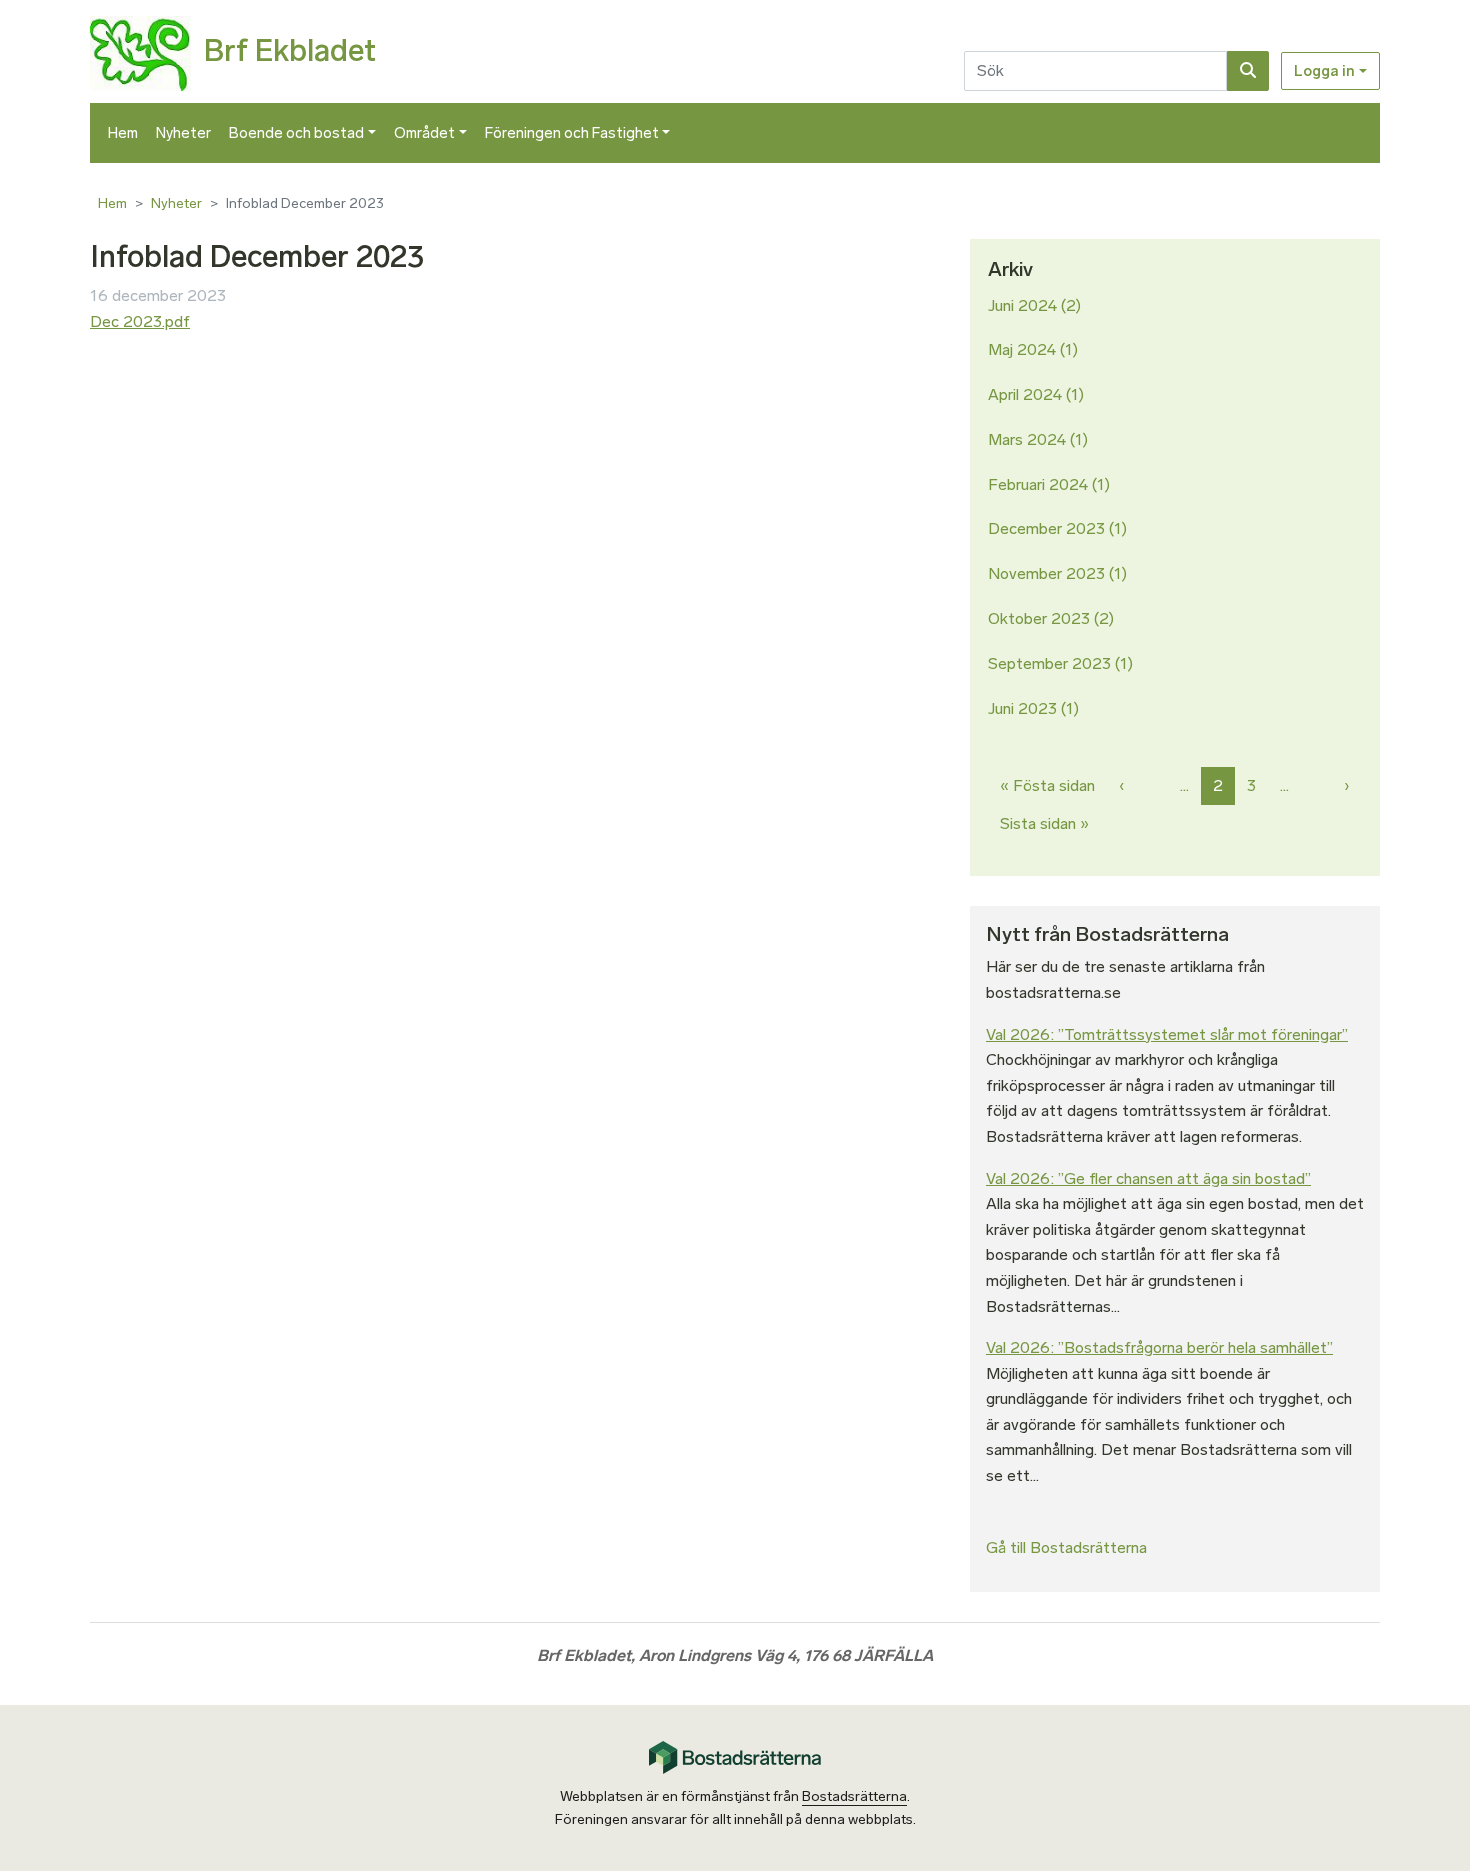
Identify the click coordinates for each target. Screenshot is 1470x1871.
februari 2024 (1038, 484)
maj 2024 (1022, 349)
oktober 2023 (1039, 618)
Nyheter (183, 133)
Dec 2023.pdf (140, 321)
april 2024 (1025, 394)
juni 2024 (1022, 305)
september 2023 (1049, 663)
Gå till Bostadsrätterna (1066, 1547)
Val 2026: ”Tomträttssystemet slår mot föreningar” (1167, 1034)
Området (424, 133)
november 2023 (1046, 573)
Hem (123, 133)
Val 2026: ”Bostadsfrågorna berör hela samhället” (1159, 1347)
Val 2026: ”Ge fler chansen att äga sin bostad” (1148, 1178)
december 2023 (1046, 528)
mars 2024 (1027, 439)
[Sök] (1248, 71)
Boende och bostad (296, 133)
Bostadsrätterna (854, 1796)
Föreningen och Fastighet (572, 133)
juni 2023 (1022, 708)
